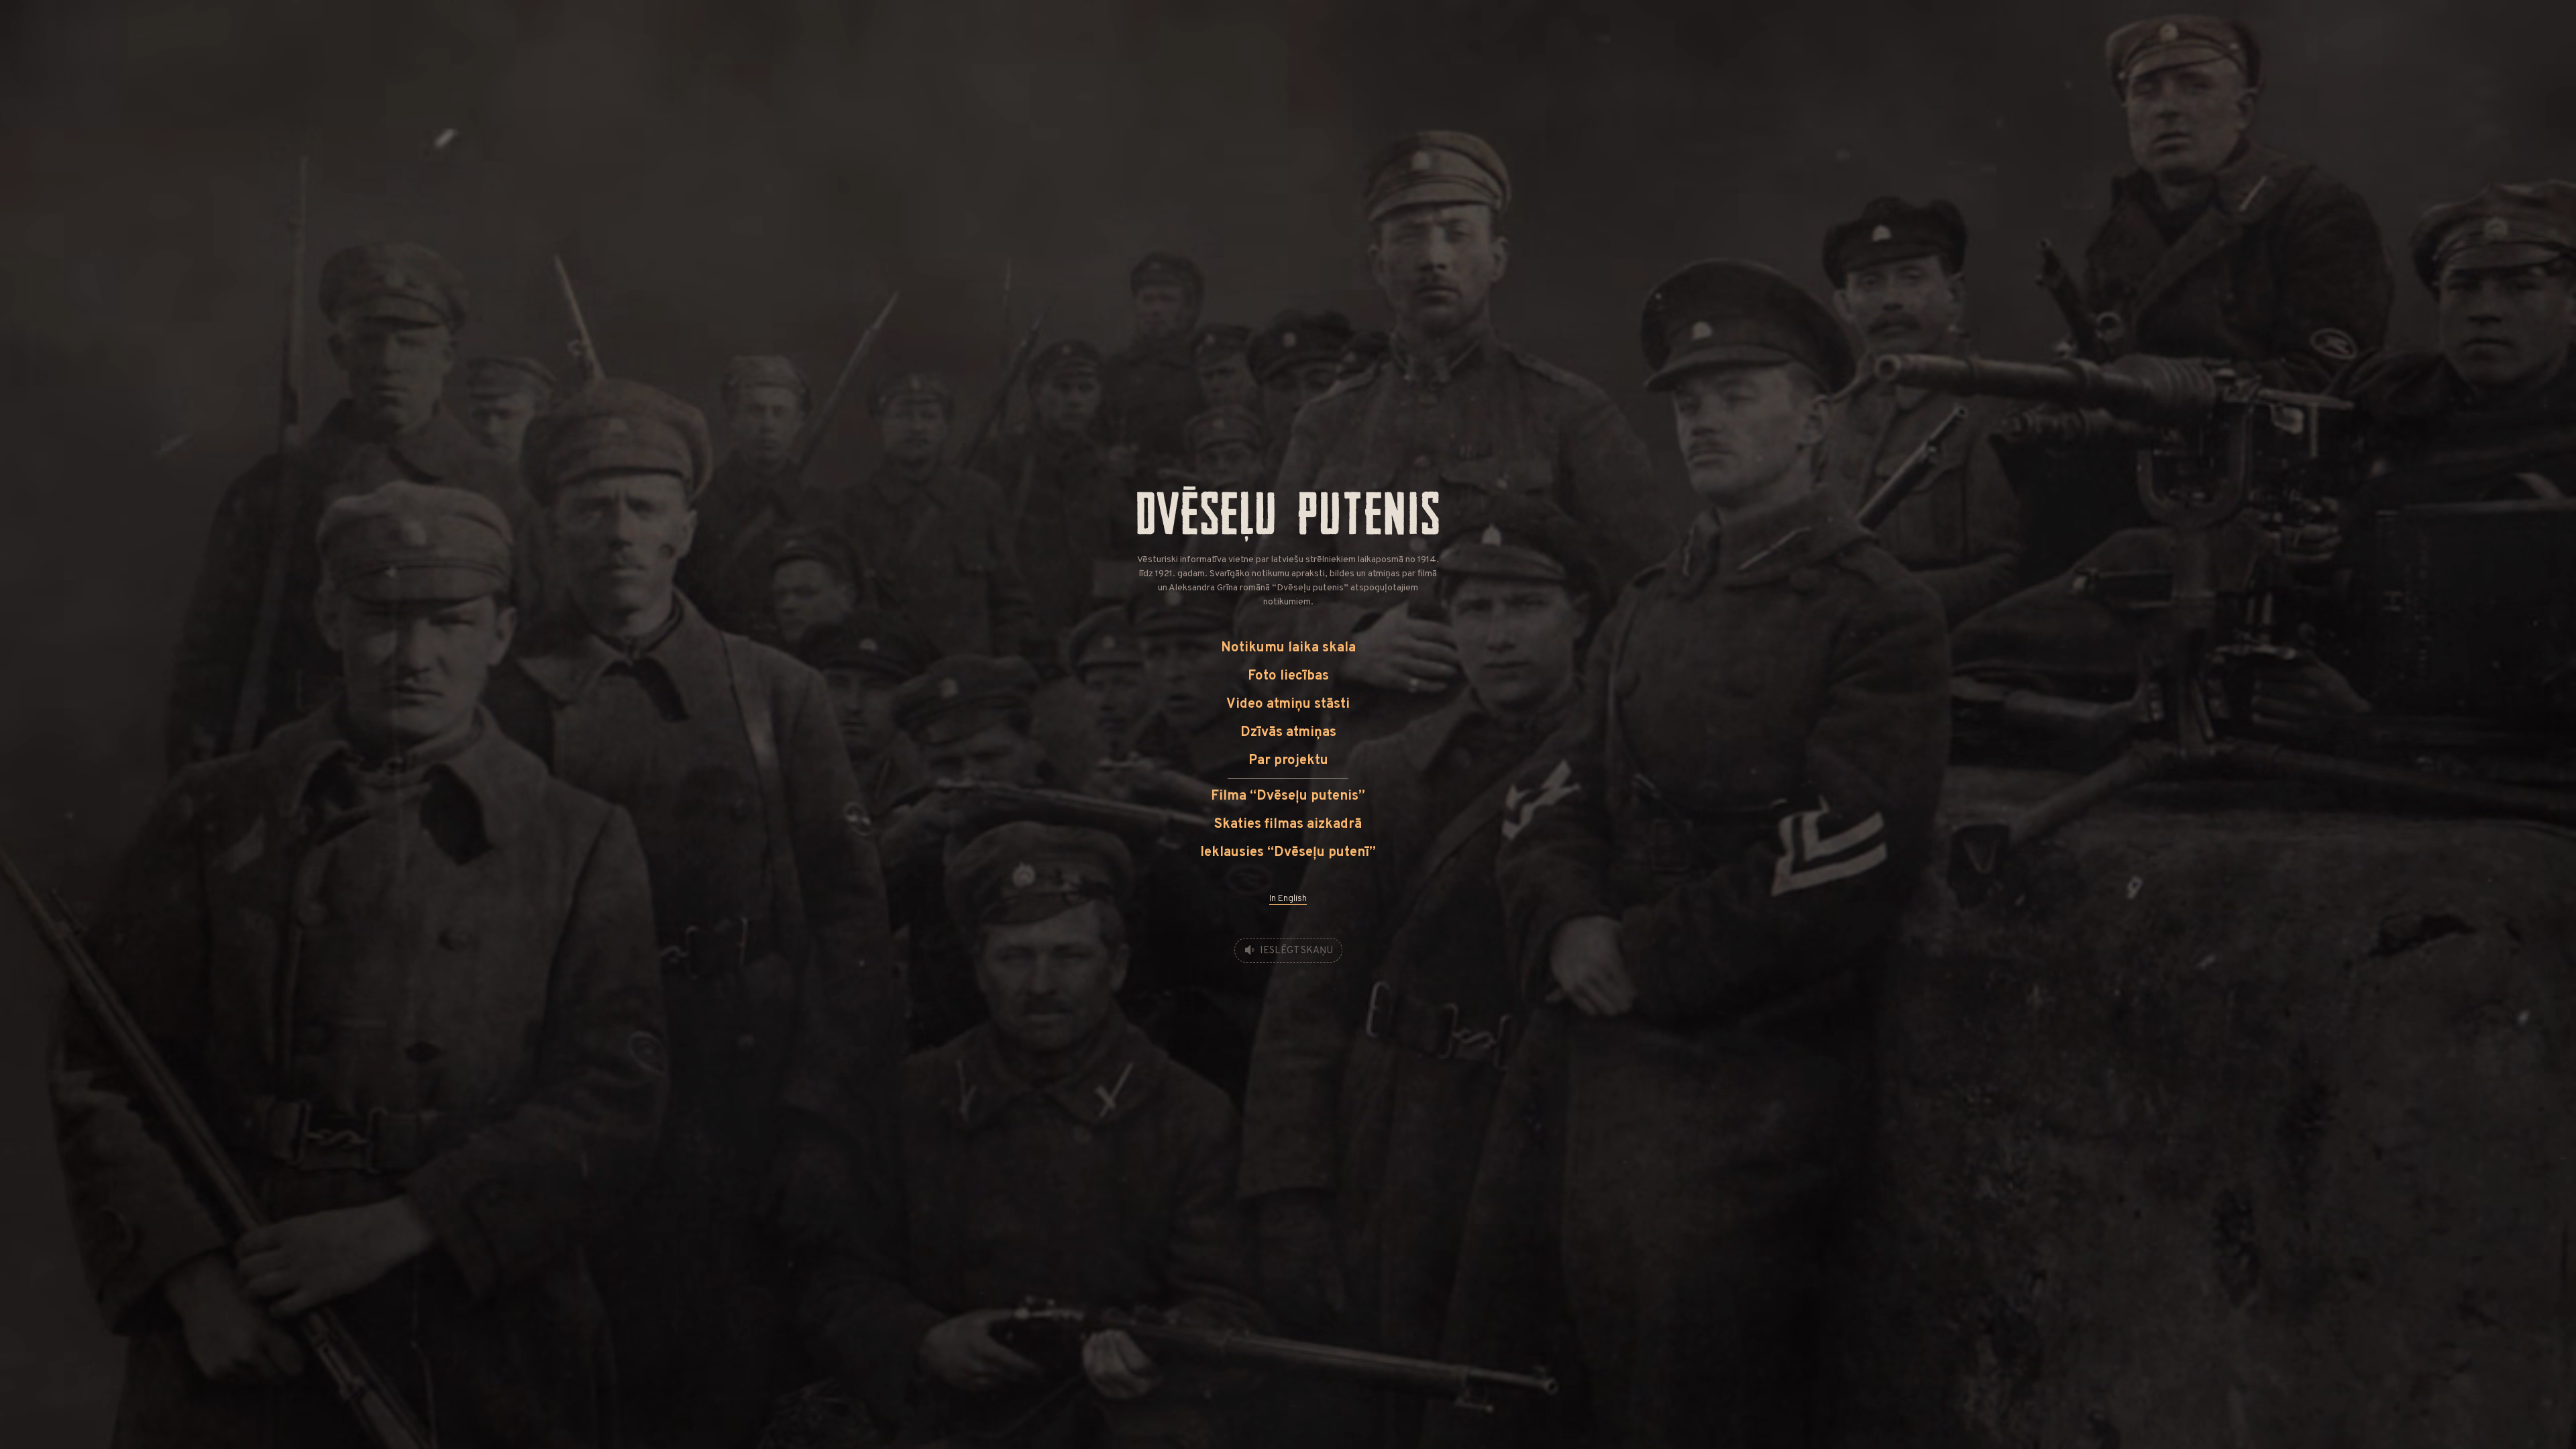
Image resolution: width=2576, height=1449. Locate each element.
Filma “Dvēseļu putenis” (1288, 796)
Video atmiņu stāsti (1288, 704)
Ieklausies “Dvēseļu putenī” (1288, 853)
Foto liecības (1288, 676)
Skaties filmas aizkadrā (1288, 824)
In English (1288, 899)
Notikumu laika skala (1288, 648)
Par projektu (1288, 761)
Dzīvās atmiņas (1288, 733)
